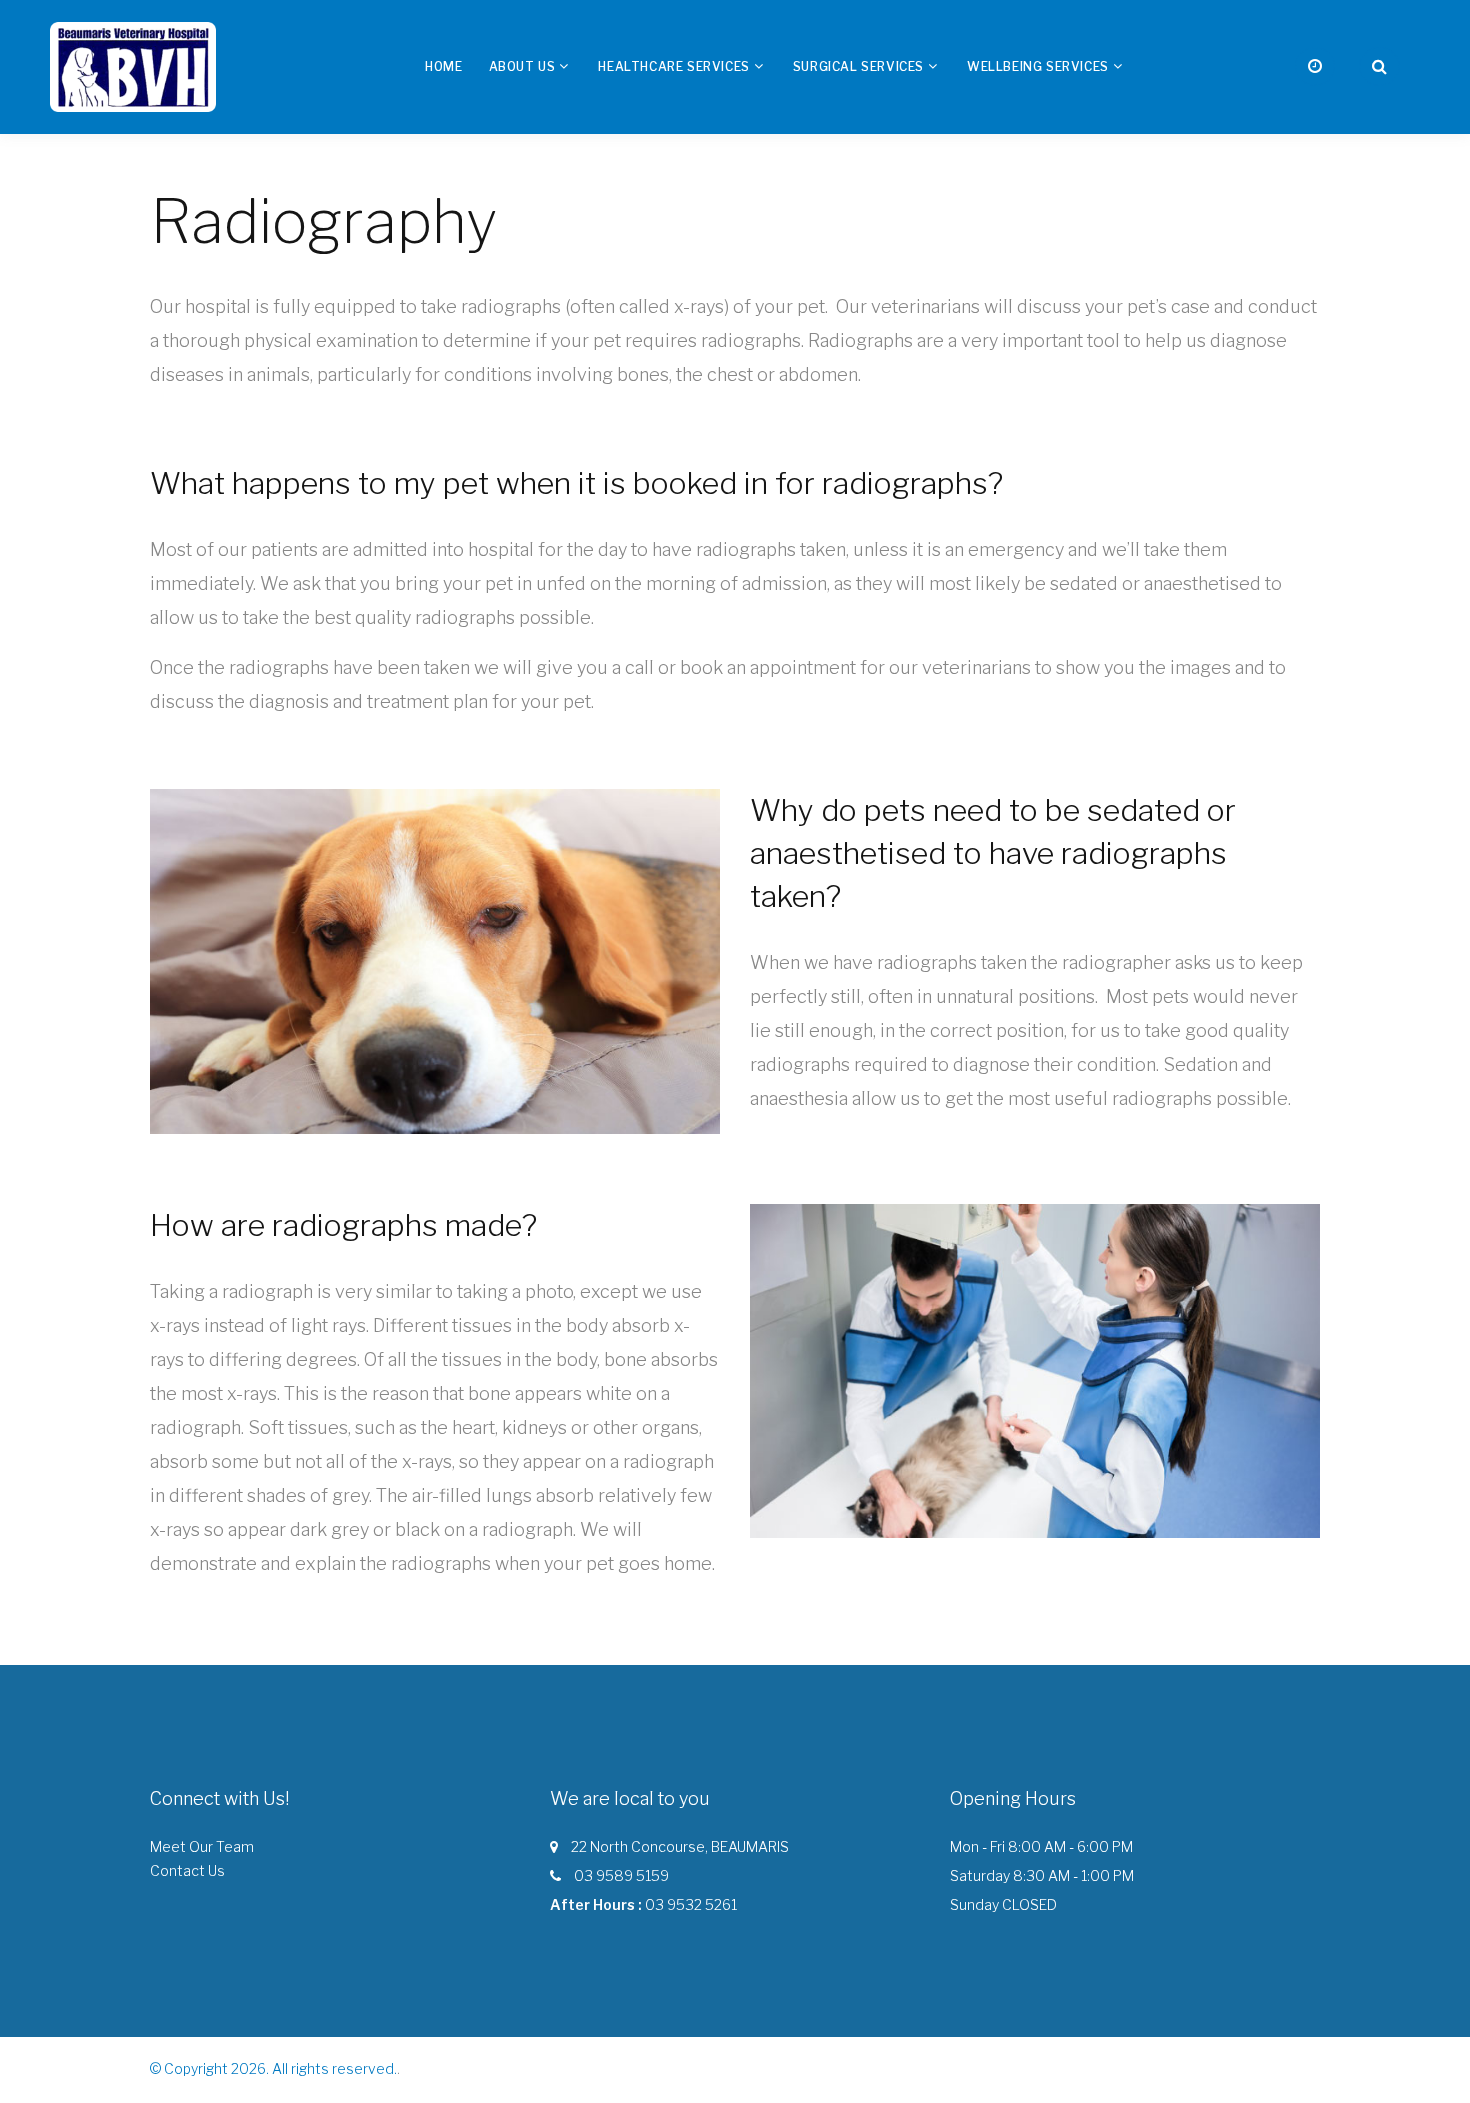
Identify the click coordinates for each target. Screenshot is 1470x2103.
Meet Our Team (202, 1846)
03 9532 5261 (691, 1904)
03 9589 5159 (621, 1875)
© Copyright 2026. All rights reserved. (273, 2068)
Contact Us (187, 1870)
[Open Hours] (1315, 66)
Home (443, 66)
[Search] (1379, 66)
